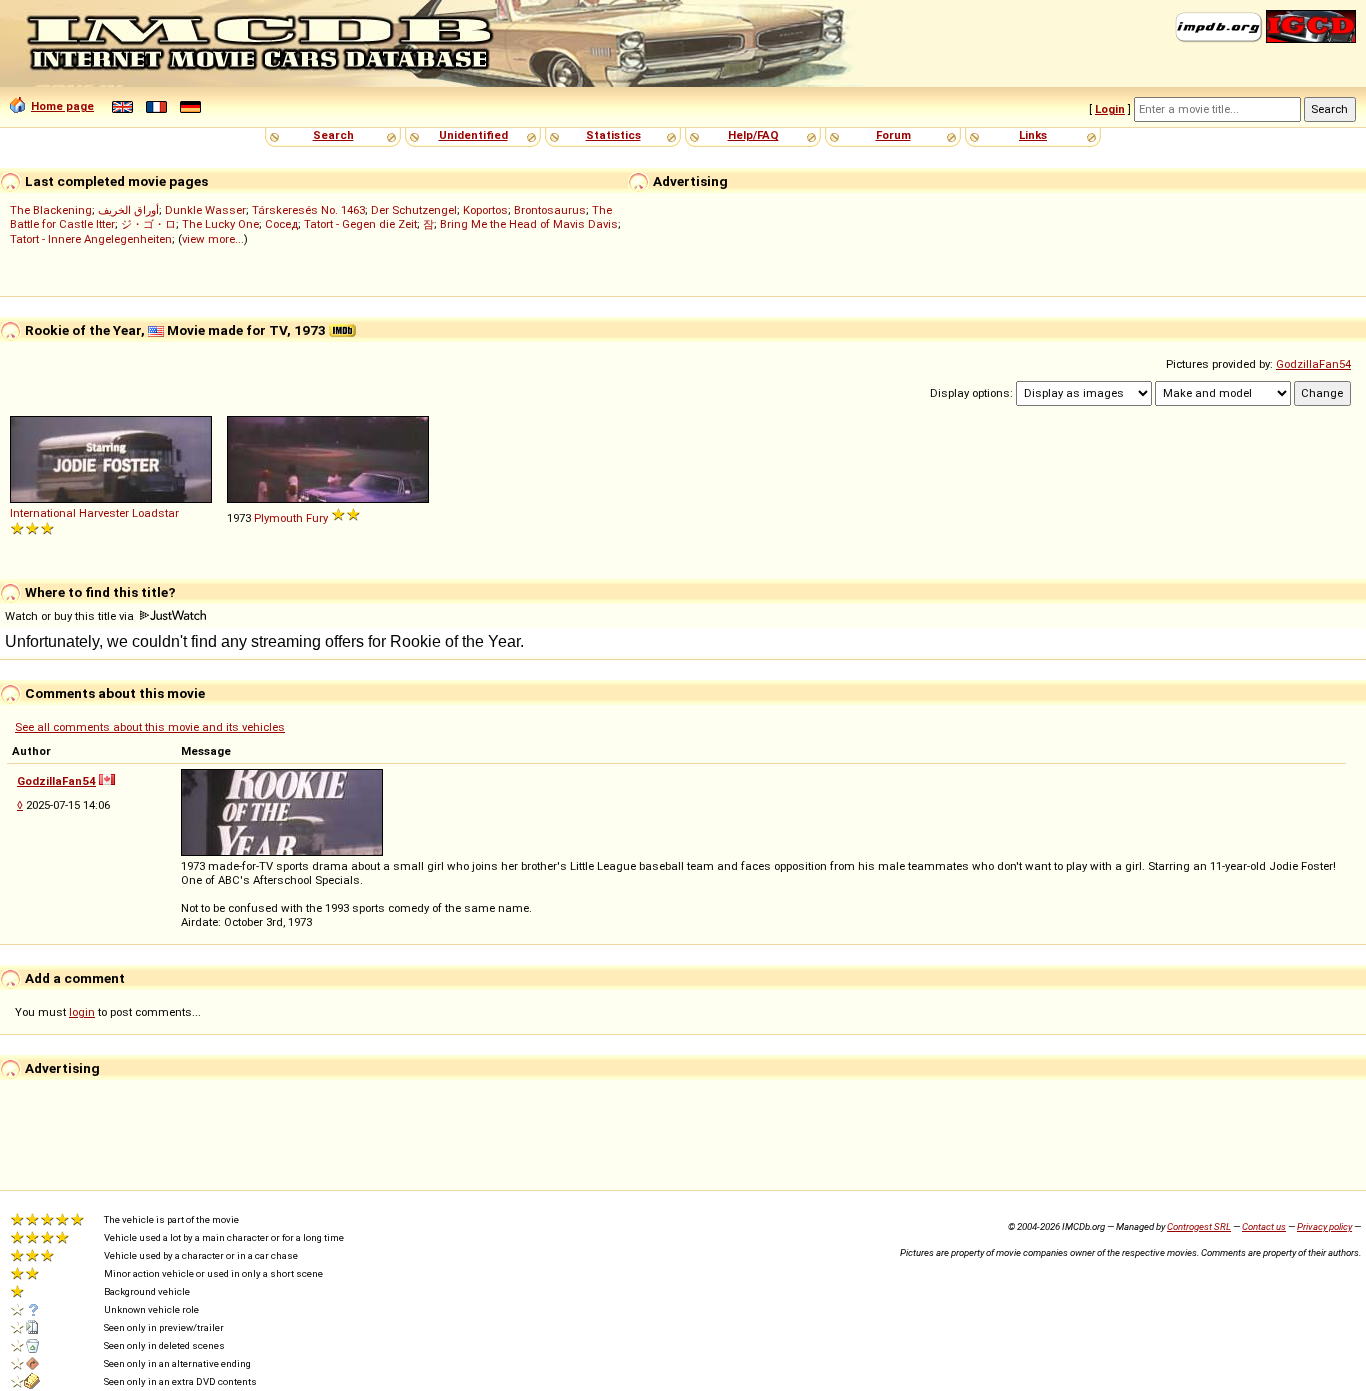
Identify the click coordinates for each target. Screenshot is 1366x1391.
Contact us (1264, 1226)
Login (1110, 109)
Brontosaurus (550, 210)
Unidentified (473, 135)
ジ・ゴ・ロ (148, 224)
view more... (213, 239)
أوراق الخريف (128, 210)
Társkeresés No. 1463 (308, 210)
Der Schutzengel (414, 210)
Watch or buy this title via (71, 616)
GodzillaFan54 (1313, 364)
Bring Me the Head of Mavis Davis (529, 224)
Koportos (485, 210)
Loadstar (155, 513)
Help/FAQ (753, 135)
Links (1033, 135)
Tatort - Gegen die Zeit (360, 224)
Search (333, 135)
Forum (893, 135)
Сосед (281, 224)
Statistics (613, 135)
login (82, 1012)
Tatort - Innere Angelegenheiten (91, 239)
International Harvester (69, 513)
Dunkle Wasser (205, 210)
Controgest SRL (1199, 1226)
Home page (62, 106)
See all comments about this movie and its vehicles (150, 727)
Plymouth (278, 518)
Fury (317, 518)
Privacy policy (1324, 1226)
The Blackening (51, 210)
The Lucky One (220, 224)
